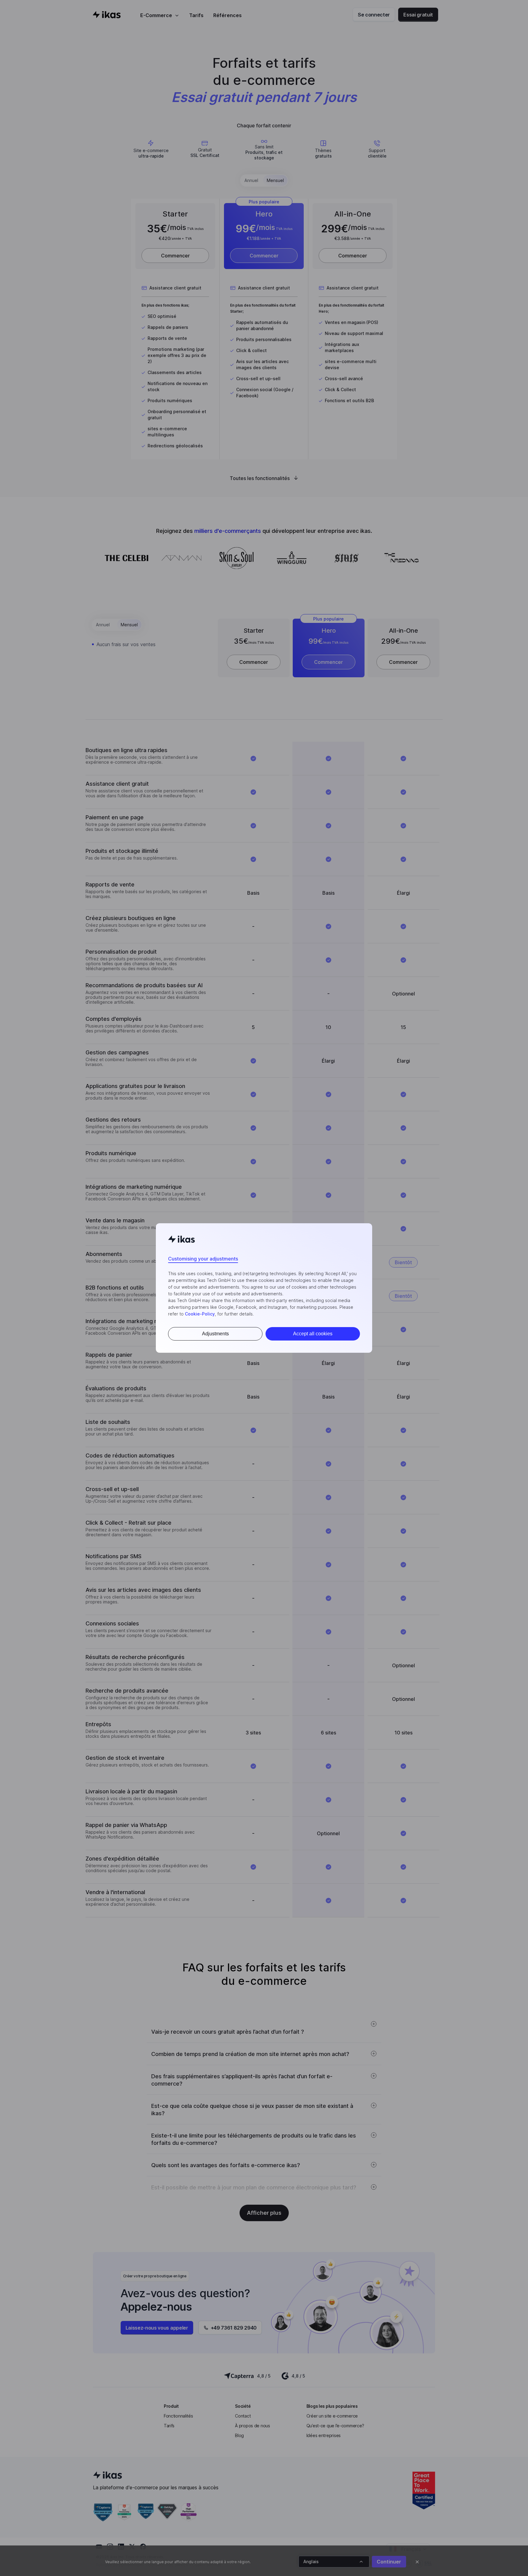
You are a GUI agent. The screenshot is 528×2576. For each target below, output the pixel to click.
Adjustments (215, 1334)
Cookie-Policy (200, 1314)
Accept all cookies (313, 1334)
